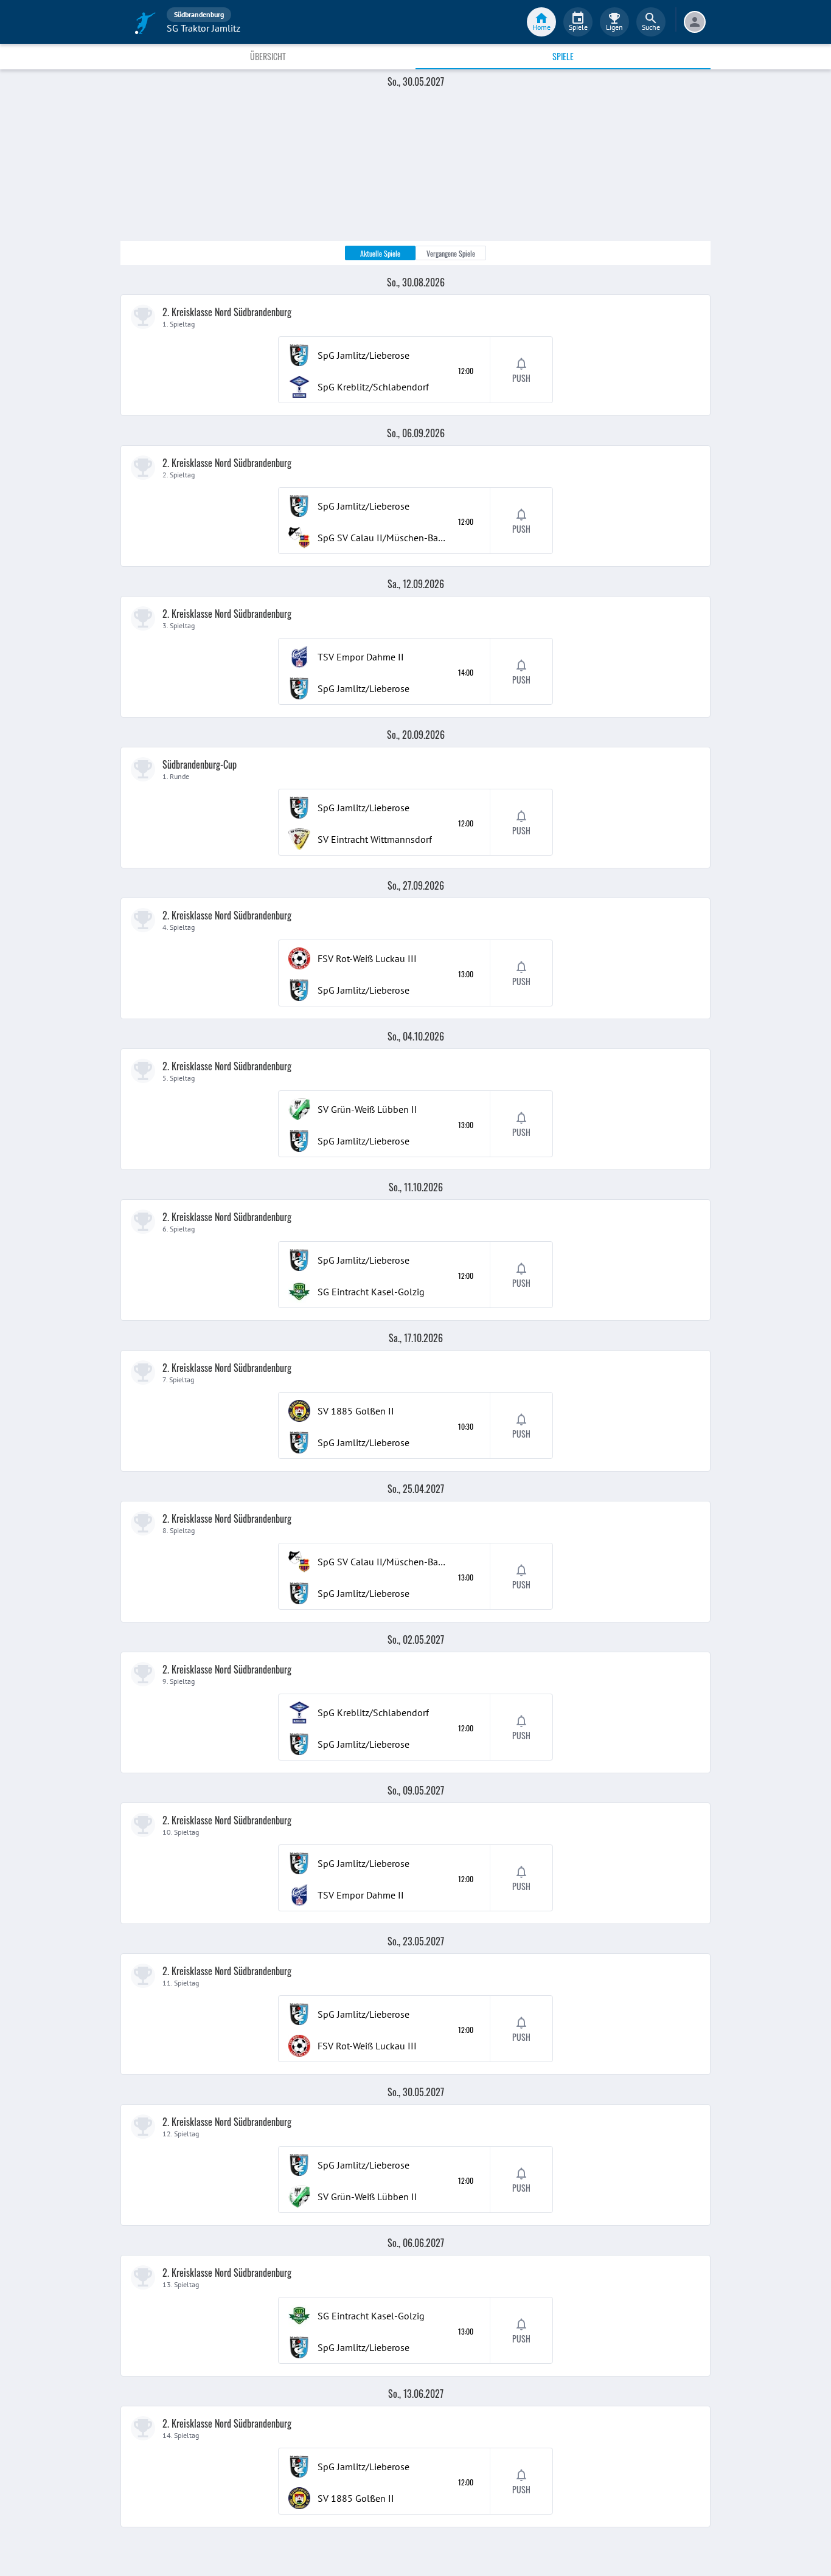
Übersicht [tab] (268, 56)
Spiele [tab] (563, 56)
